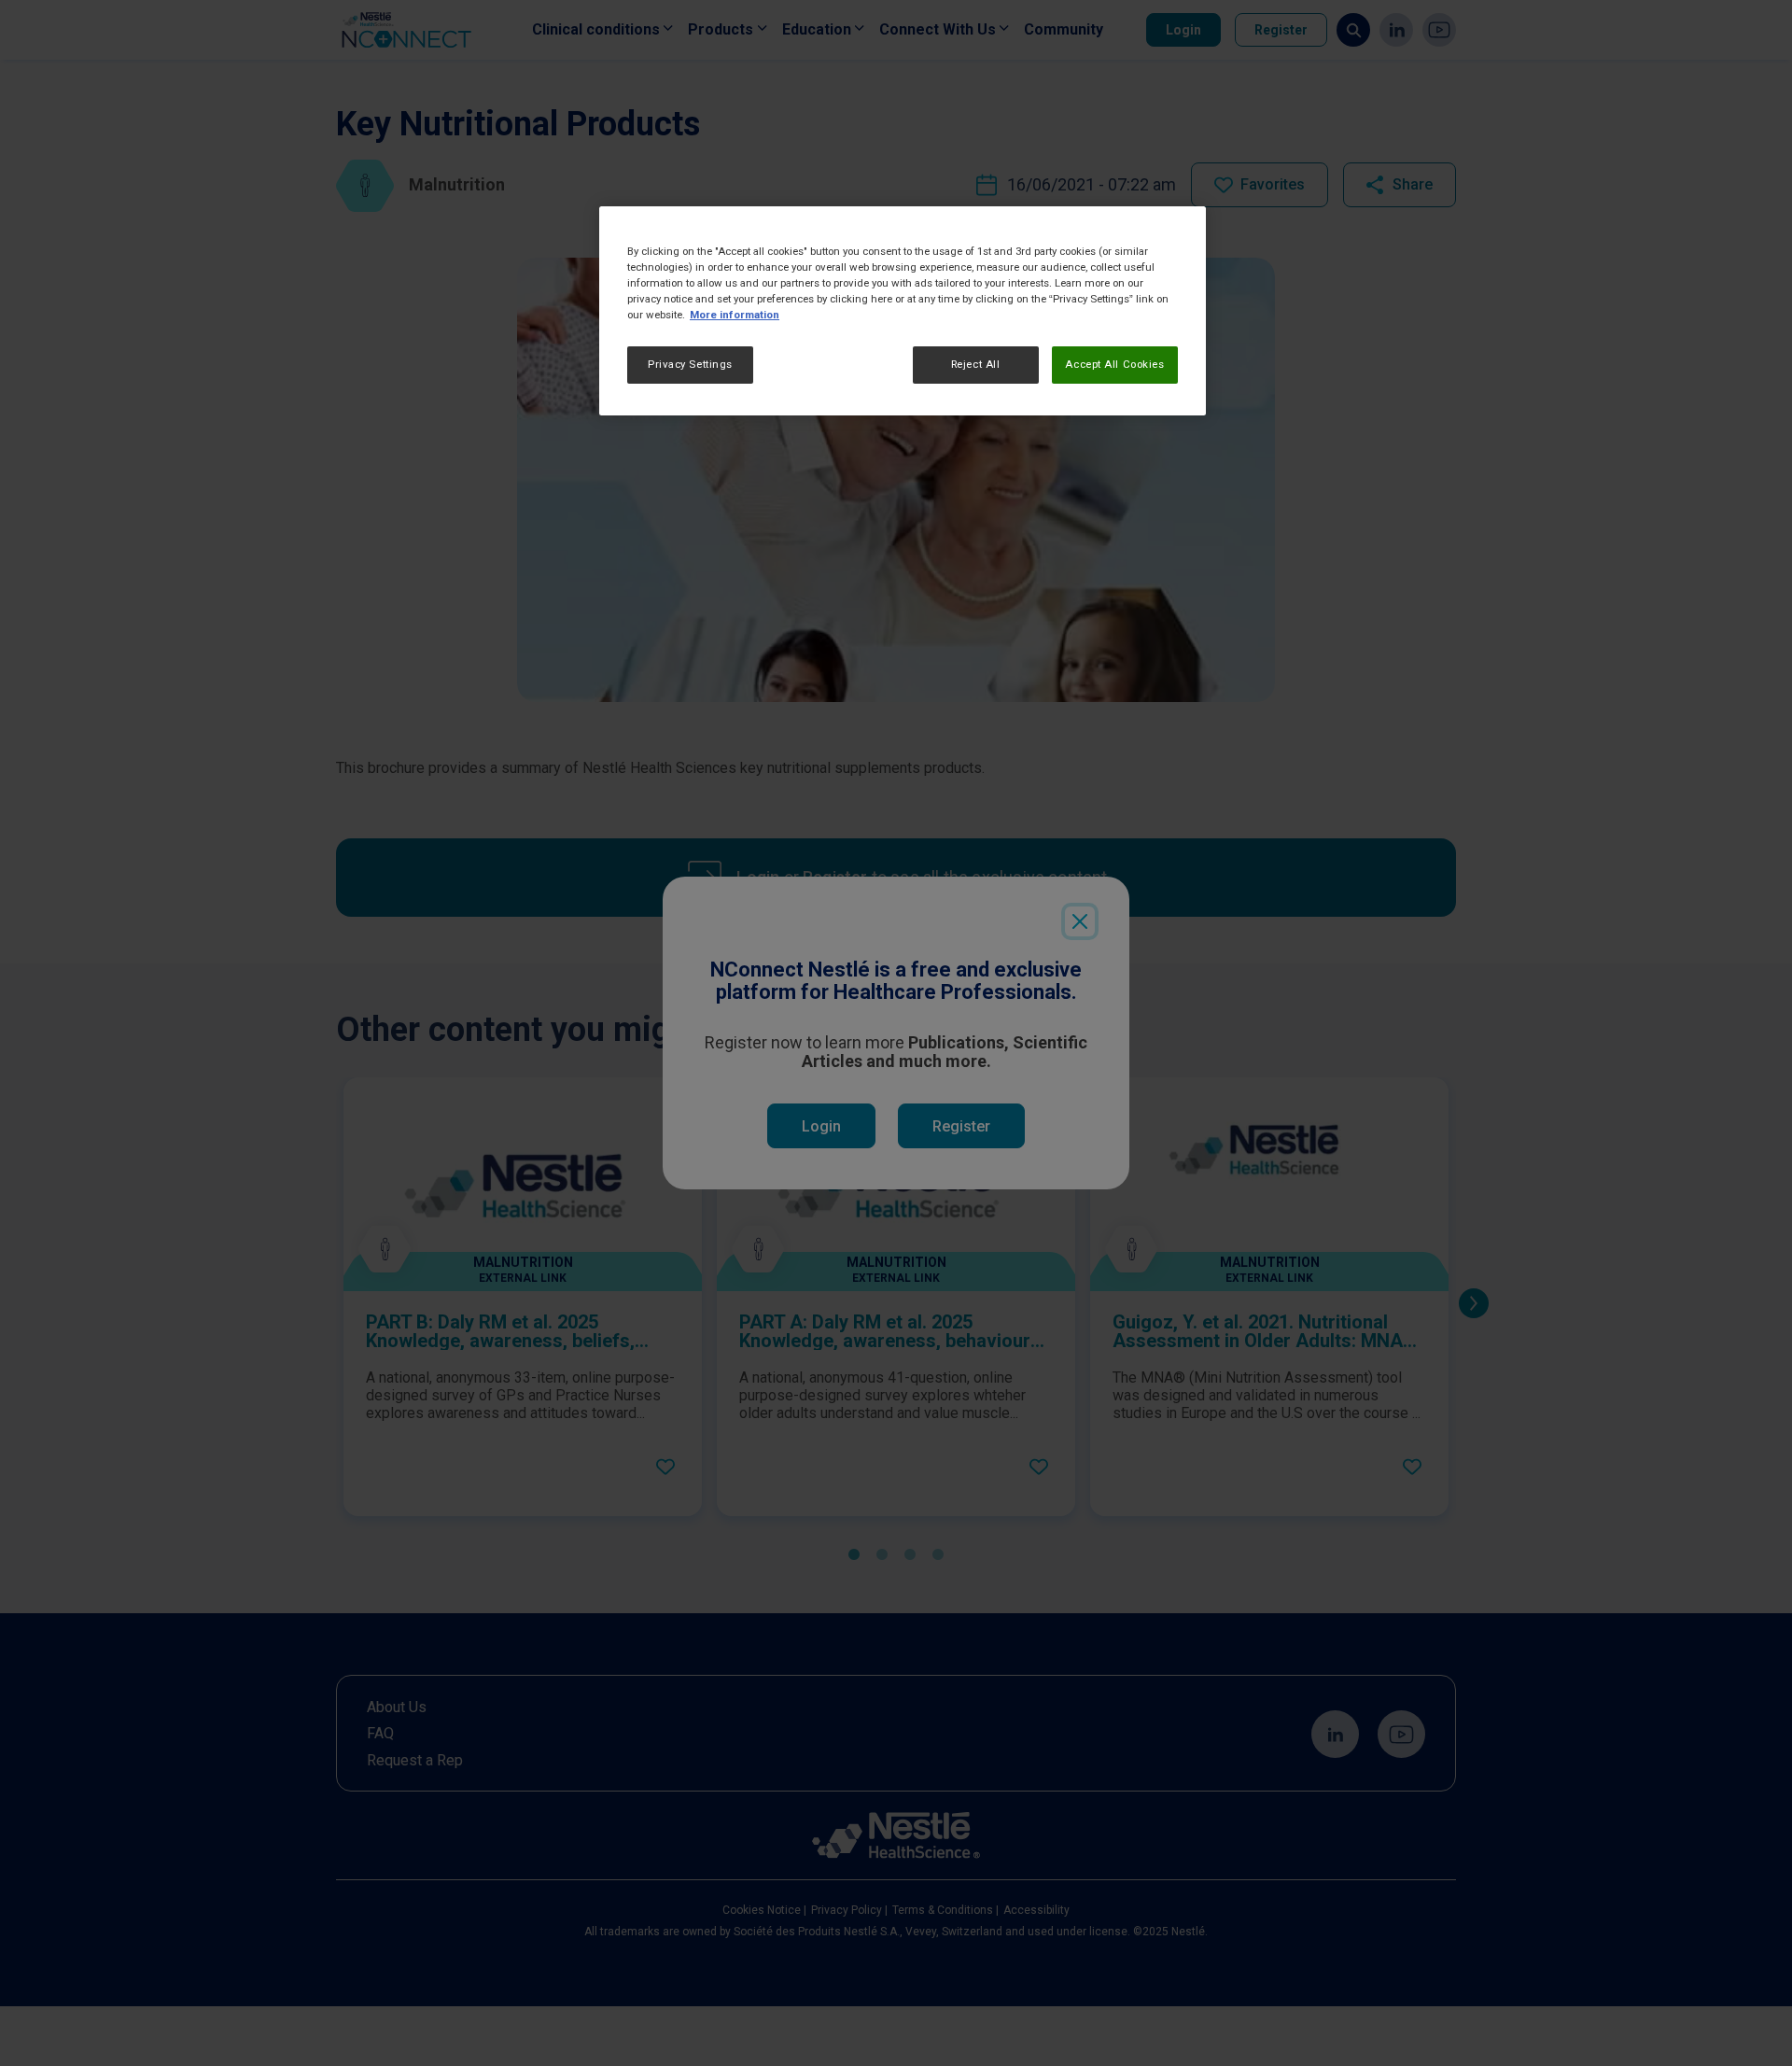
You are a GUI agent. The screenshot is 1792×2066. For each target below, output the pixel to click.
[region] (903, 311)
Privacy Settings (690, 365)
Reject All (976, 365)
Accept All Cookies (1114, 365)
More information (735, 316)
